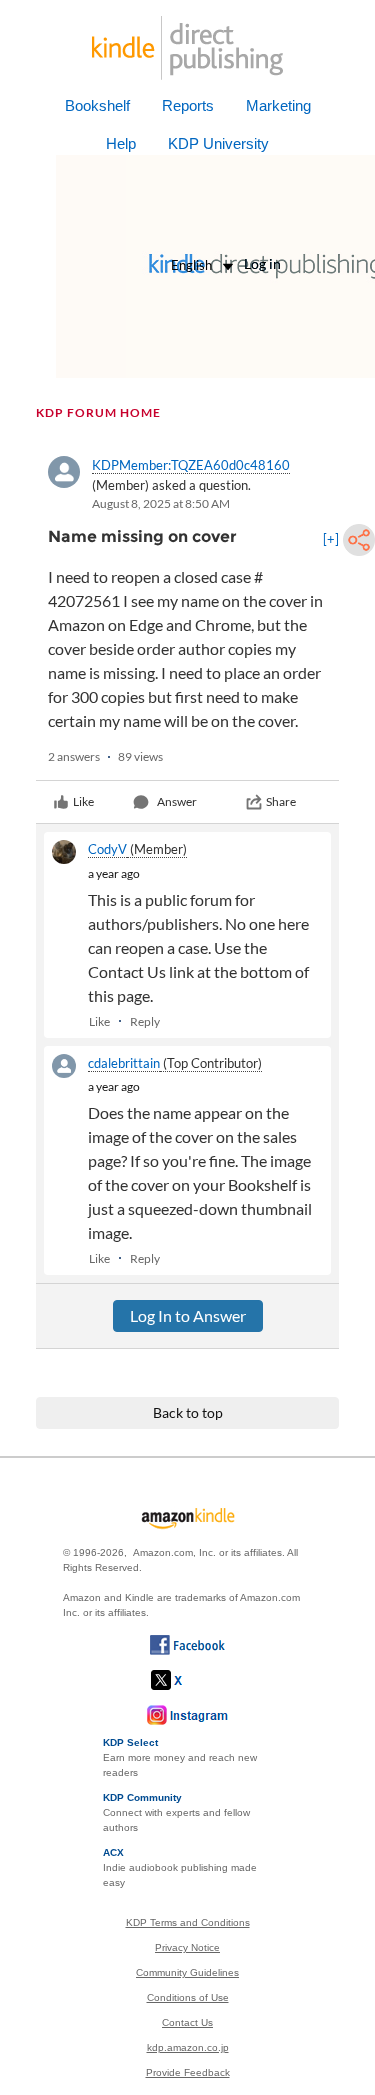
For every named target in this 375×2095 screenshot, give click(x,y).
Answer (177, 801)
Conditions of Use (188, 1997)
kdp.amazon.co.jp (188, 2047)
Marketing (278, 105)
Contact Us (187, 2022)
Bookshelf (97, 105)
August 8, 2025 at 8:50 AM (161, 503)
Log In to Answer (188, 1315)
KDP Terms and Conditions (188, 1922)
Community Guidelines (187, 1972)
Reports (188, 105)
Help (121, 143)
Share (281, 801)
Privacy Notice (187, 1947)
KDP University (218, 143)
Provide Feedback (188, 2072)
